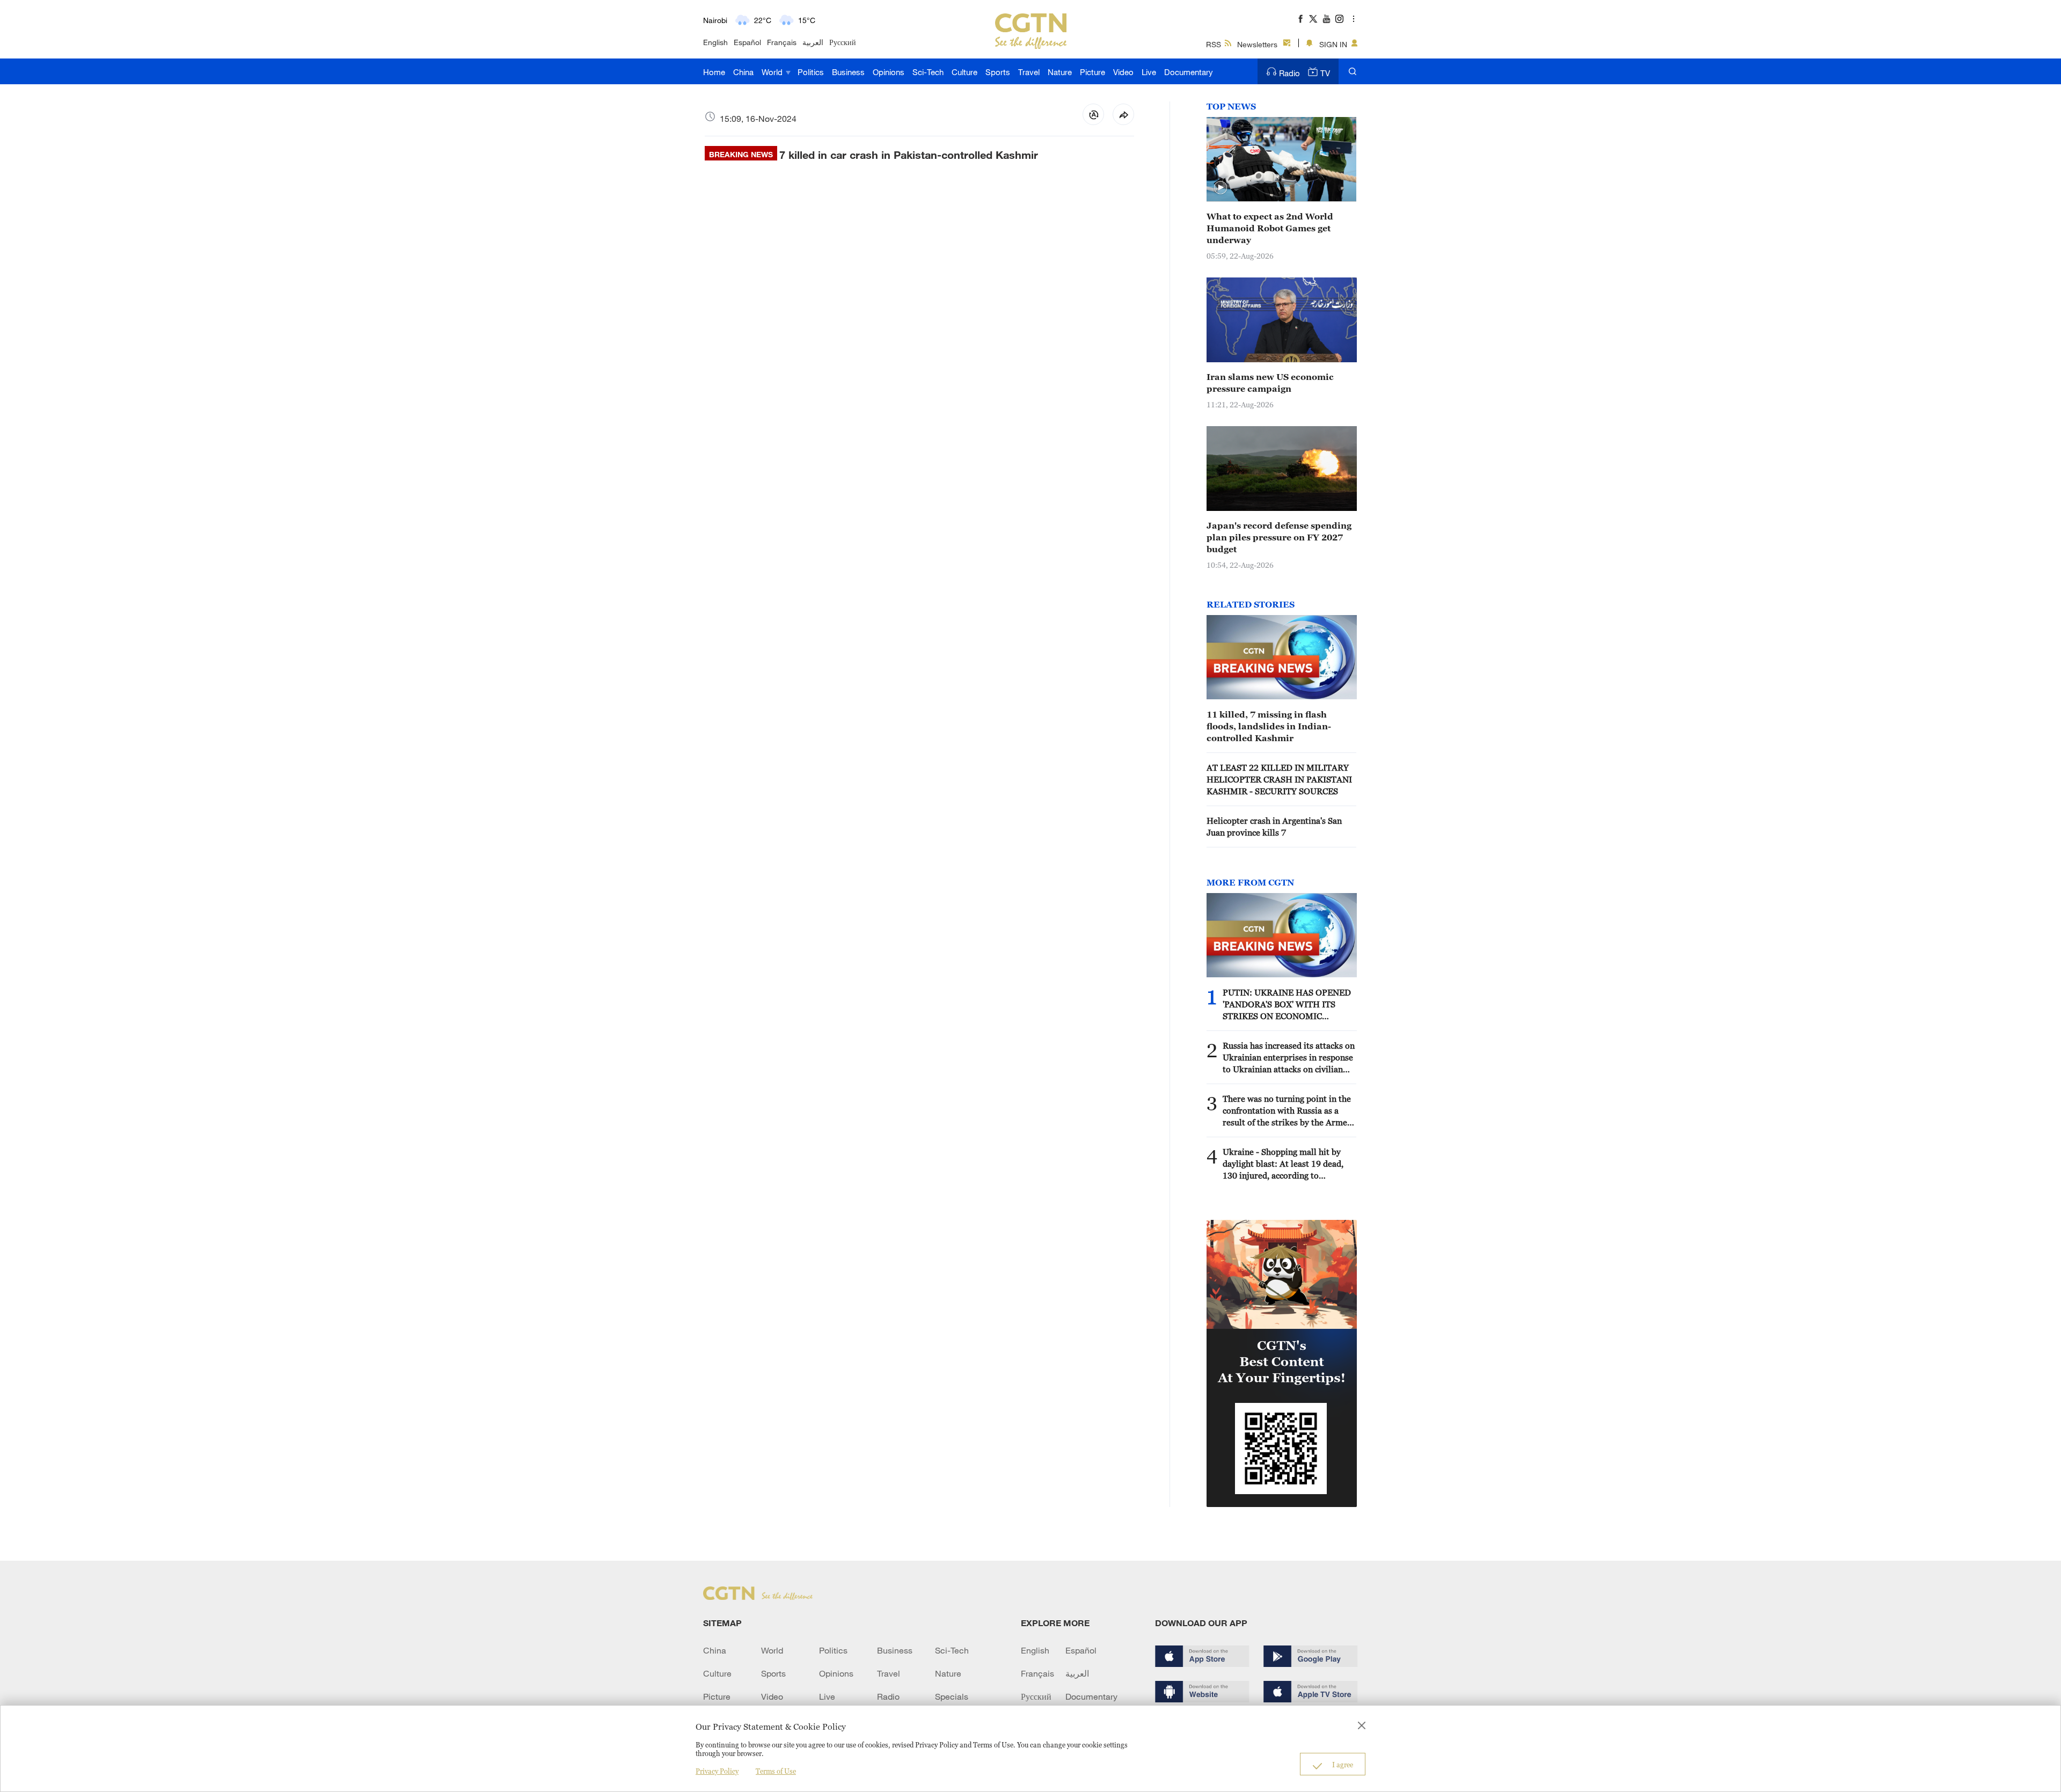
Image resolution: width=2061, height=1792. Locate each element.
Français (782, 42)
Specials (952, 1696)
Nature (1060, 72)
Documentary (1189, 72)
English (715, 42)
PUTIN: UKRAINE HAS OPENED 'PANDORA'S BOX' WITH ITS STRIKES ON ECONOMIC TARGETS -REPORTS (1287, 1005)
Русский (843, 42)
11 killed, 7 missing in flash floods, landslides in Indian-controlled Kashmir (1269, 726)
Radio (1289, 73)
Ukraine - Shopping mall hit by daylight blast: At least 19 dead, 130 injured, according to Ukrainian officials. (1283, 1164)
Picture (1092, 72)
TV (1325, 73)
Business (848, 72)
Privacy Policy (717, 1771)
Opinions (889, 72)
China (743, 72)
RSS (1214, 44)
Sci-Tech (928, 72)
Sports (998, 72)
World (773, 72)
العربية (813, 42)
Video (1123, 72)
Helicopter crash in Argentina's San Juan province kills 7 (1274, 826)
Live (1149, 72)
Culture (964, 72)
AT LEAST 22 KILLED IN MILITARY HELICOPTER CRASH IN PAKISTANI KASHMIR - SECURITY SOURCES (1279, 779)
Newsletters (1257, 44)
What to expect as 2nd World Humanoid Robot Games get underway (1270, 228)
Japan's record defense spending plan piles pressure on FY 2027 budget (1279, 537)
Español (747, 42)
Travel (1029, 72)
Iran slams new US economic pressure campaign (1270, 383)
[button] (1220, 188)
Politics (811, 72)
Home (714, 72)
